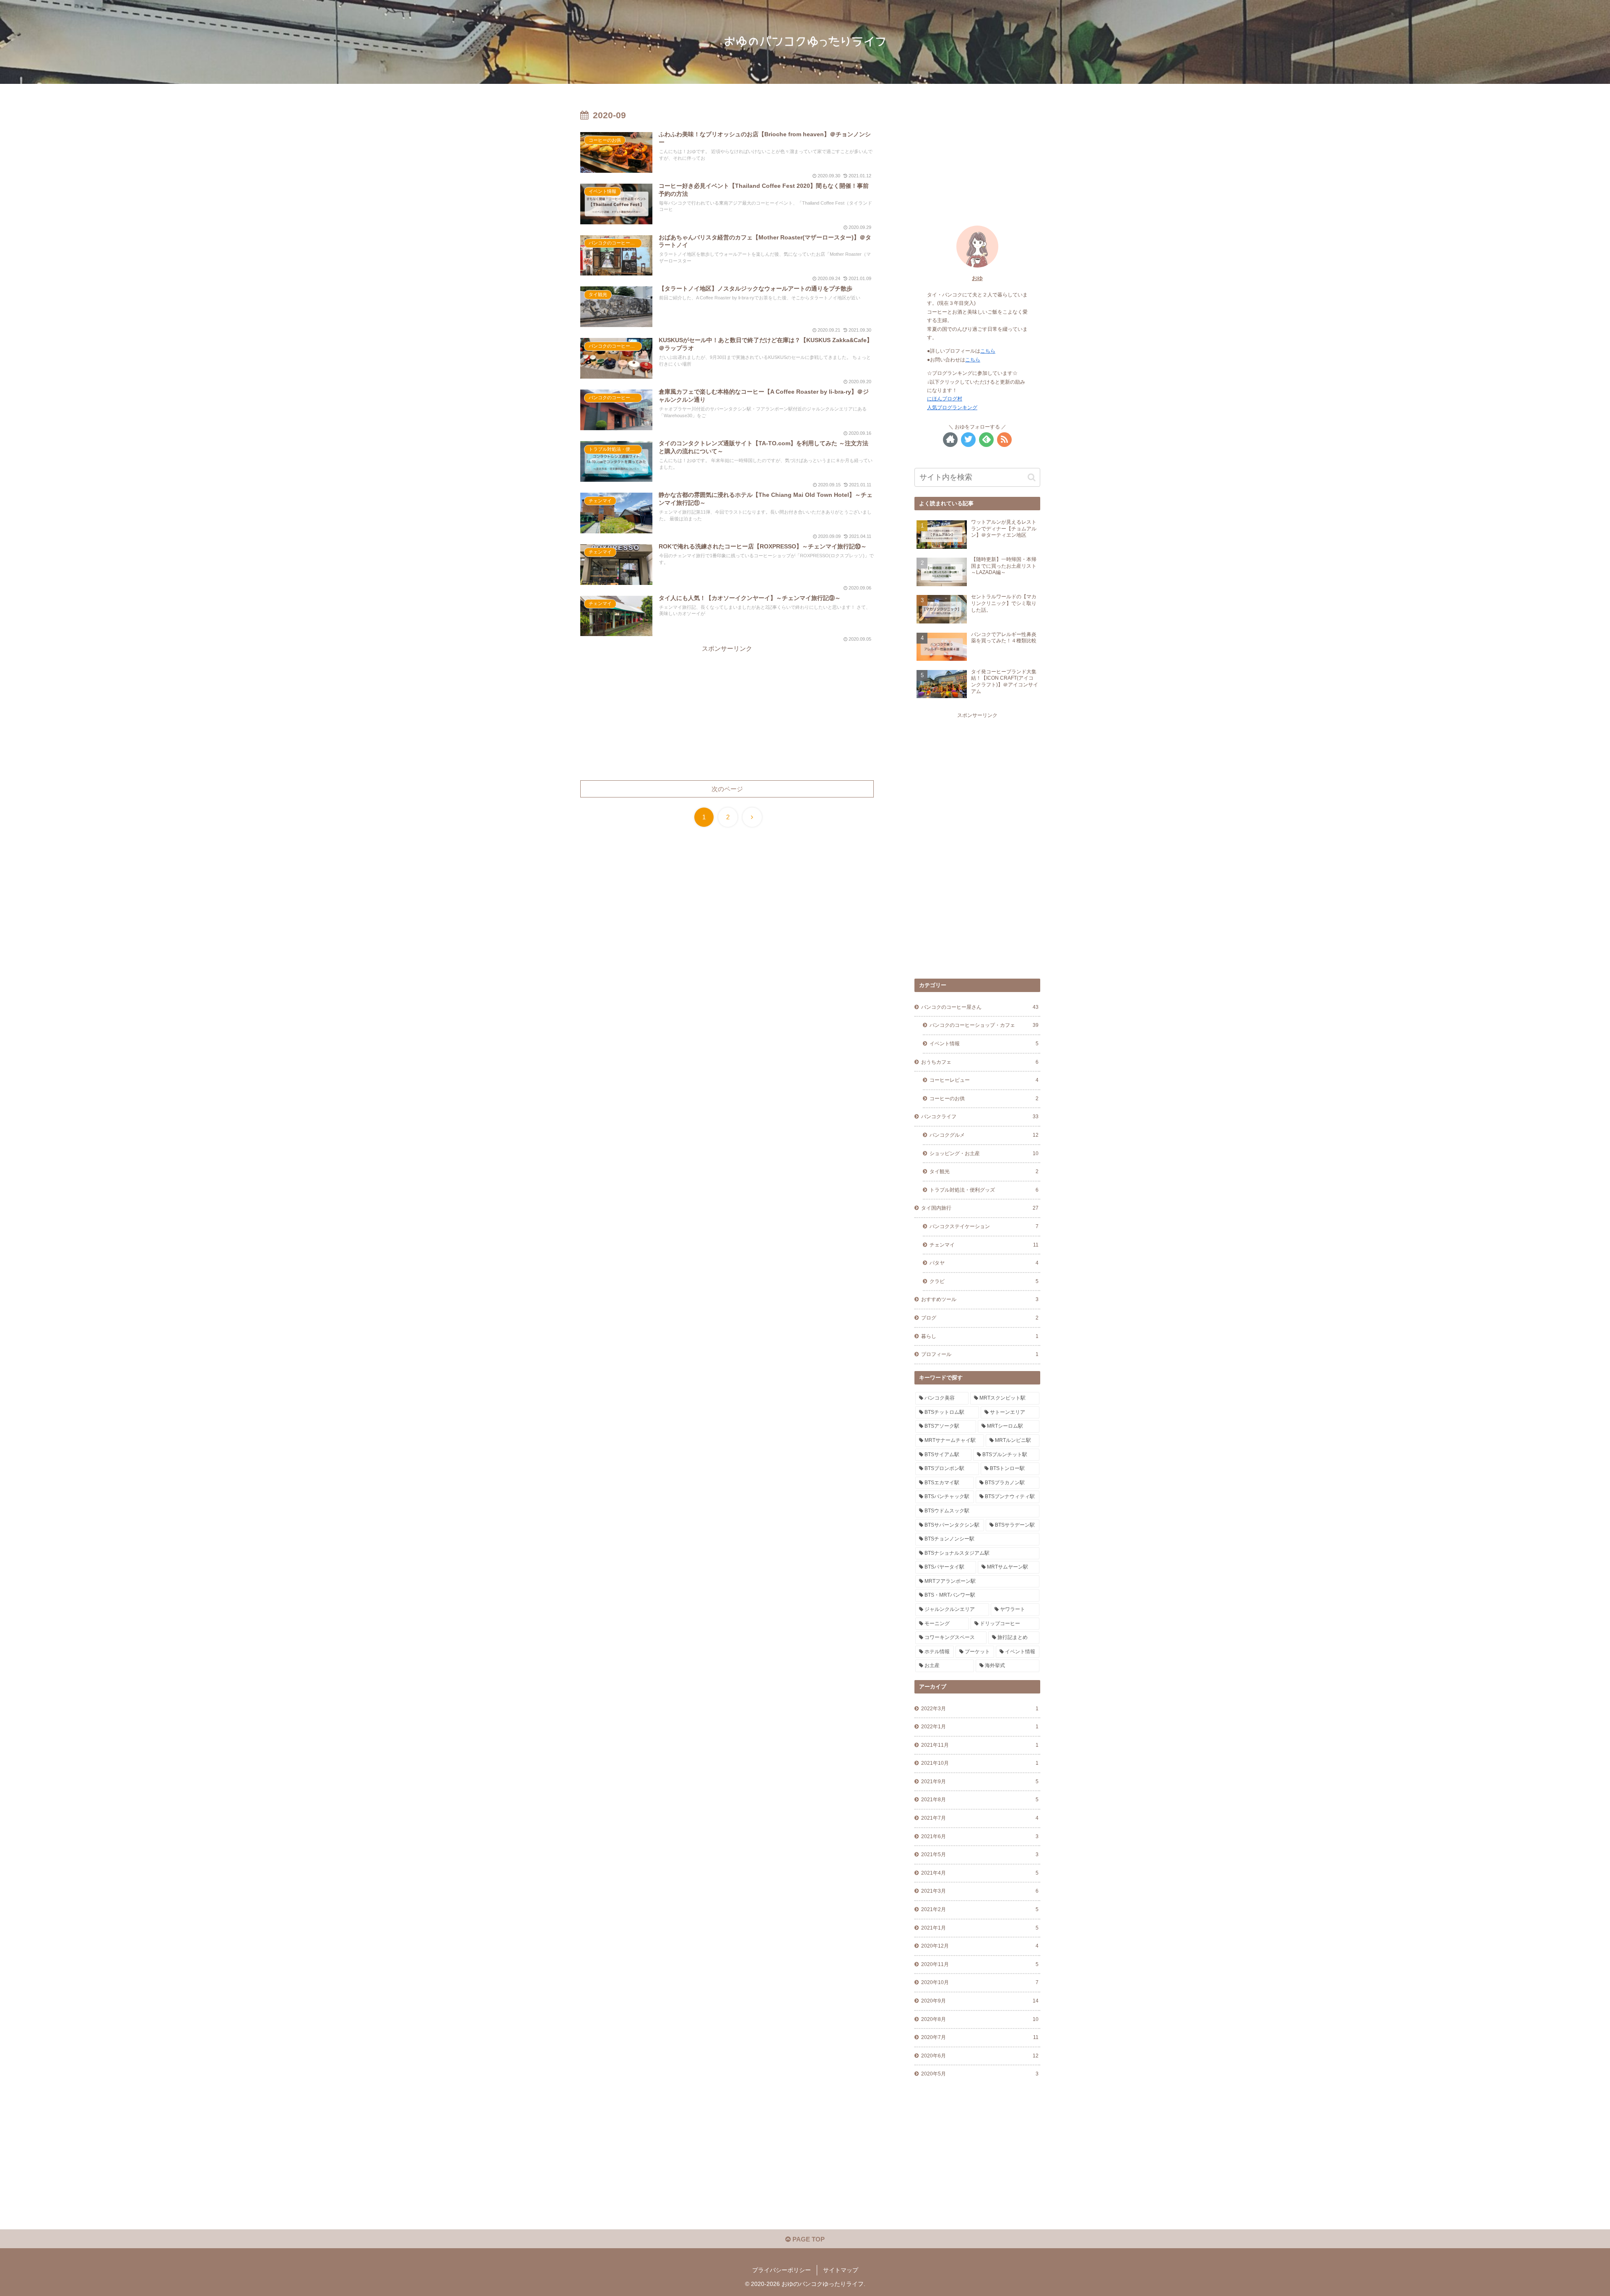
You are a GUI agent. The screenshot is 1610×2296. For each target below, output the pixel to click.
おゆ (977, 278)
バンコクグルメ (984, 1135)
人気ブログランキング (952, 408)
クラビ (984, 1281)
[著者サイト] (950, 440)
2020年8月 (980, 2019)
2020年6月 (980, 2056)
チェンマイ (984, 1245)
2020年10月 (980, 1982)
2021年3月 (980, 1891)
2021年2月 (980, 1909)
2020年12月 (980, 1946)
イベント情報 (984, 1044)
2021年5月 (980, 1854)
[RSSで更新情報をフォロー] (1004, 440)
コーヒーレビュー (984, 1080)
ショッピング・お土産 (984, 1153)
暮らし (980, 1336)
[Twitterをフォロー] (968, 440)
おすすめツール (980, 1299)
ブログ (980, 1318)
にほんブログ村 (945, 399)
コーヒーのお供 (984, 1099)
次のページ (727, 789)
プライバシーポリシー (782, 2270)
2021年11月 (980, 1745)
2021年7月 (980, 1818)
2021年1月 (980, 1928)
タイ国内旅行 (980, 1208)
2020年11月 (980, 1964)
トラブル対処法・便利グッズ (984, 1190)
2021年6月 (980, 1836)
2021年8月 (980, 1800)
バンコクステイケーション (984, 1226)
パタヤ (984, 1263)
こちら (988, 351)
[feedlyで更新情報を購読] (986, 440)
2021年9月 (980, 1782)
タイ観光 (984, 1171)
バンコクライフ (980, 1117)
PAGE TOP (808, 2239)
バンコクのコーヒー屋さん (980, 1007)
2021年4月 (980, 1873)
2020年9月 (980, 2001)
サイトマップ (841, 2270)
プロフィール (980, 1354)
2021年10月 (980, 1763)
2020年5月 (980, 2074)
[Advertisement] (727, 713)
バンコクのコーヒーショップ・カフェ (984, 1025)
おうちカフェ (980, 1062)
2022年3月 (980, 1709)
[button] (1032, 477)
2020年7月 (980, 2037)
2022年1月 (980, 1727)
